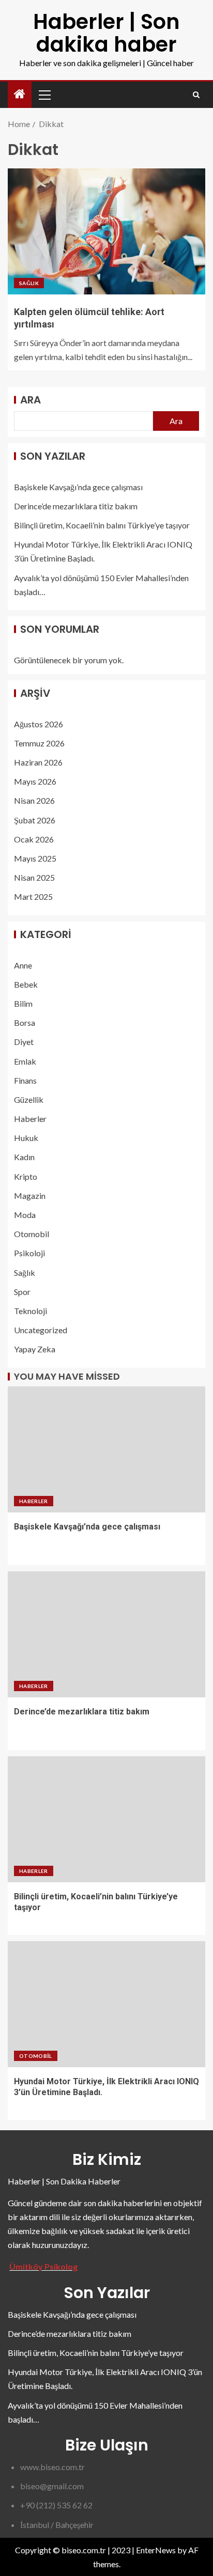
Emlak (25, 1061)
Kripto (26, 1176)
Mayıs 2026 (35, 781)
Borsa (25, 1022)
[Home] (20, 94)
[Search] (196, 95)
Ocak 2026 (34, 839)
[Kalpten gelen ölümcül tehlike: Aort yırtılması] (106, 231)
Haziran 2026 (38, 762)
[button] (44, 95)
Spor (22, 1292)
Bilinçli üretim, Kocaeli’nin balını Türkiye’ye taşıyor (102, 525)
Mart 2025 (33, 896)
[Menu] (44, 95)
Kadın (24, 1157)
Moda (25, 1215)
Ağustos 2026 (39, 724)
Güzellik (29, 1099)
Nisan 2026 (34, 800)
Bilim (23, 1003)
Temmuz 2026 (39, 743)
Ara (31, 400)
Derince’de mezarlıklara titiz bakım (76, 506)
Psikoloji (29, 1253)
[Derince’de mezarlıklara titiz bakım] (106, 1634)
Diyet (24, 1042)
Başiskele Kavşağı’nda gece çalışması (78, 487)
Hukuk (26, 1138)
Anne (23, 965)
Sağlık (29, 283)
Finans (25, 1080)
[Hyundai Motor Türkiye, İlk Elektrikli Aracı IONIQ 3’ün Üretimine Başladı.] (106, 2004)
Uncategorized (41, 1330)
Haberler (30, 1119)
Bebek (26, 984)
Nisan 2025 (34, 877)
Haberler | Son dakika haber (106, 33)
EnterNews (156, 2550)
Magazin (30, 1196)
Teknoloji (31, 1311)
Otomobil (32, 1234)
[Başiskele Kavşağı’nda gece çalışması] (106, 1449)
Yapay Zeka (35, 1349)
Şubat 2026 (35, 820)
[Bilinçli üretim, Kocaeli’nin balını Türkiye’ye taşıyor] (106, 1819)
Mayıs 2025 (35, 858)
